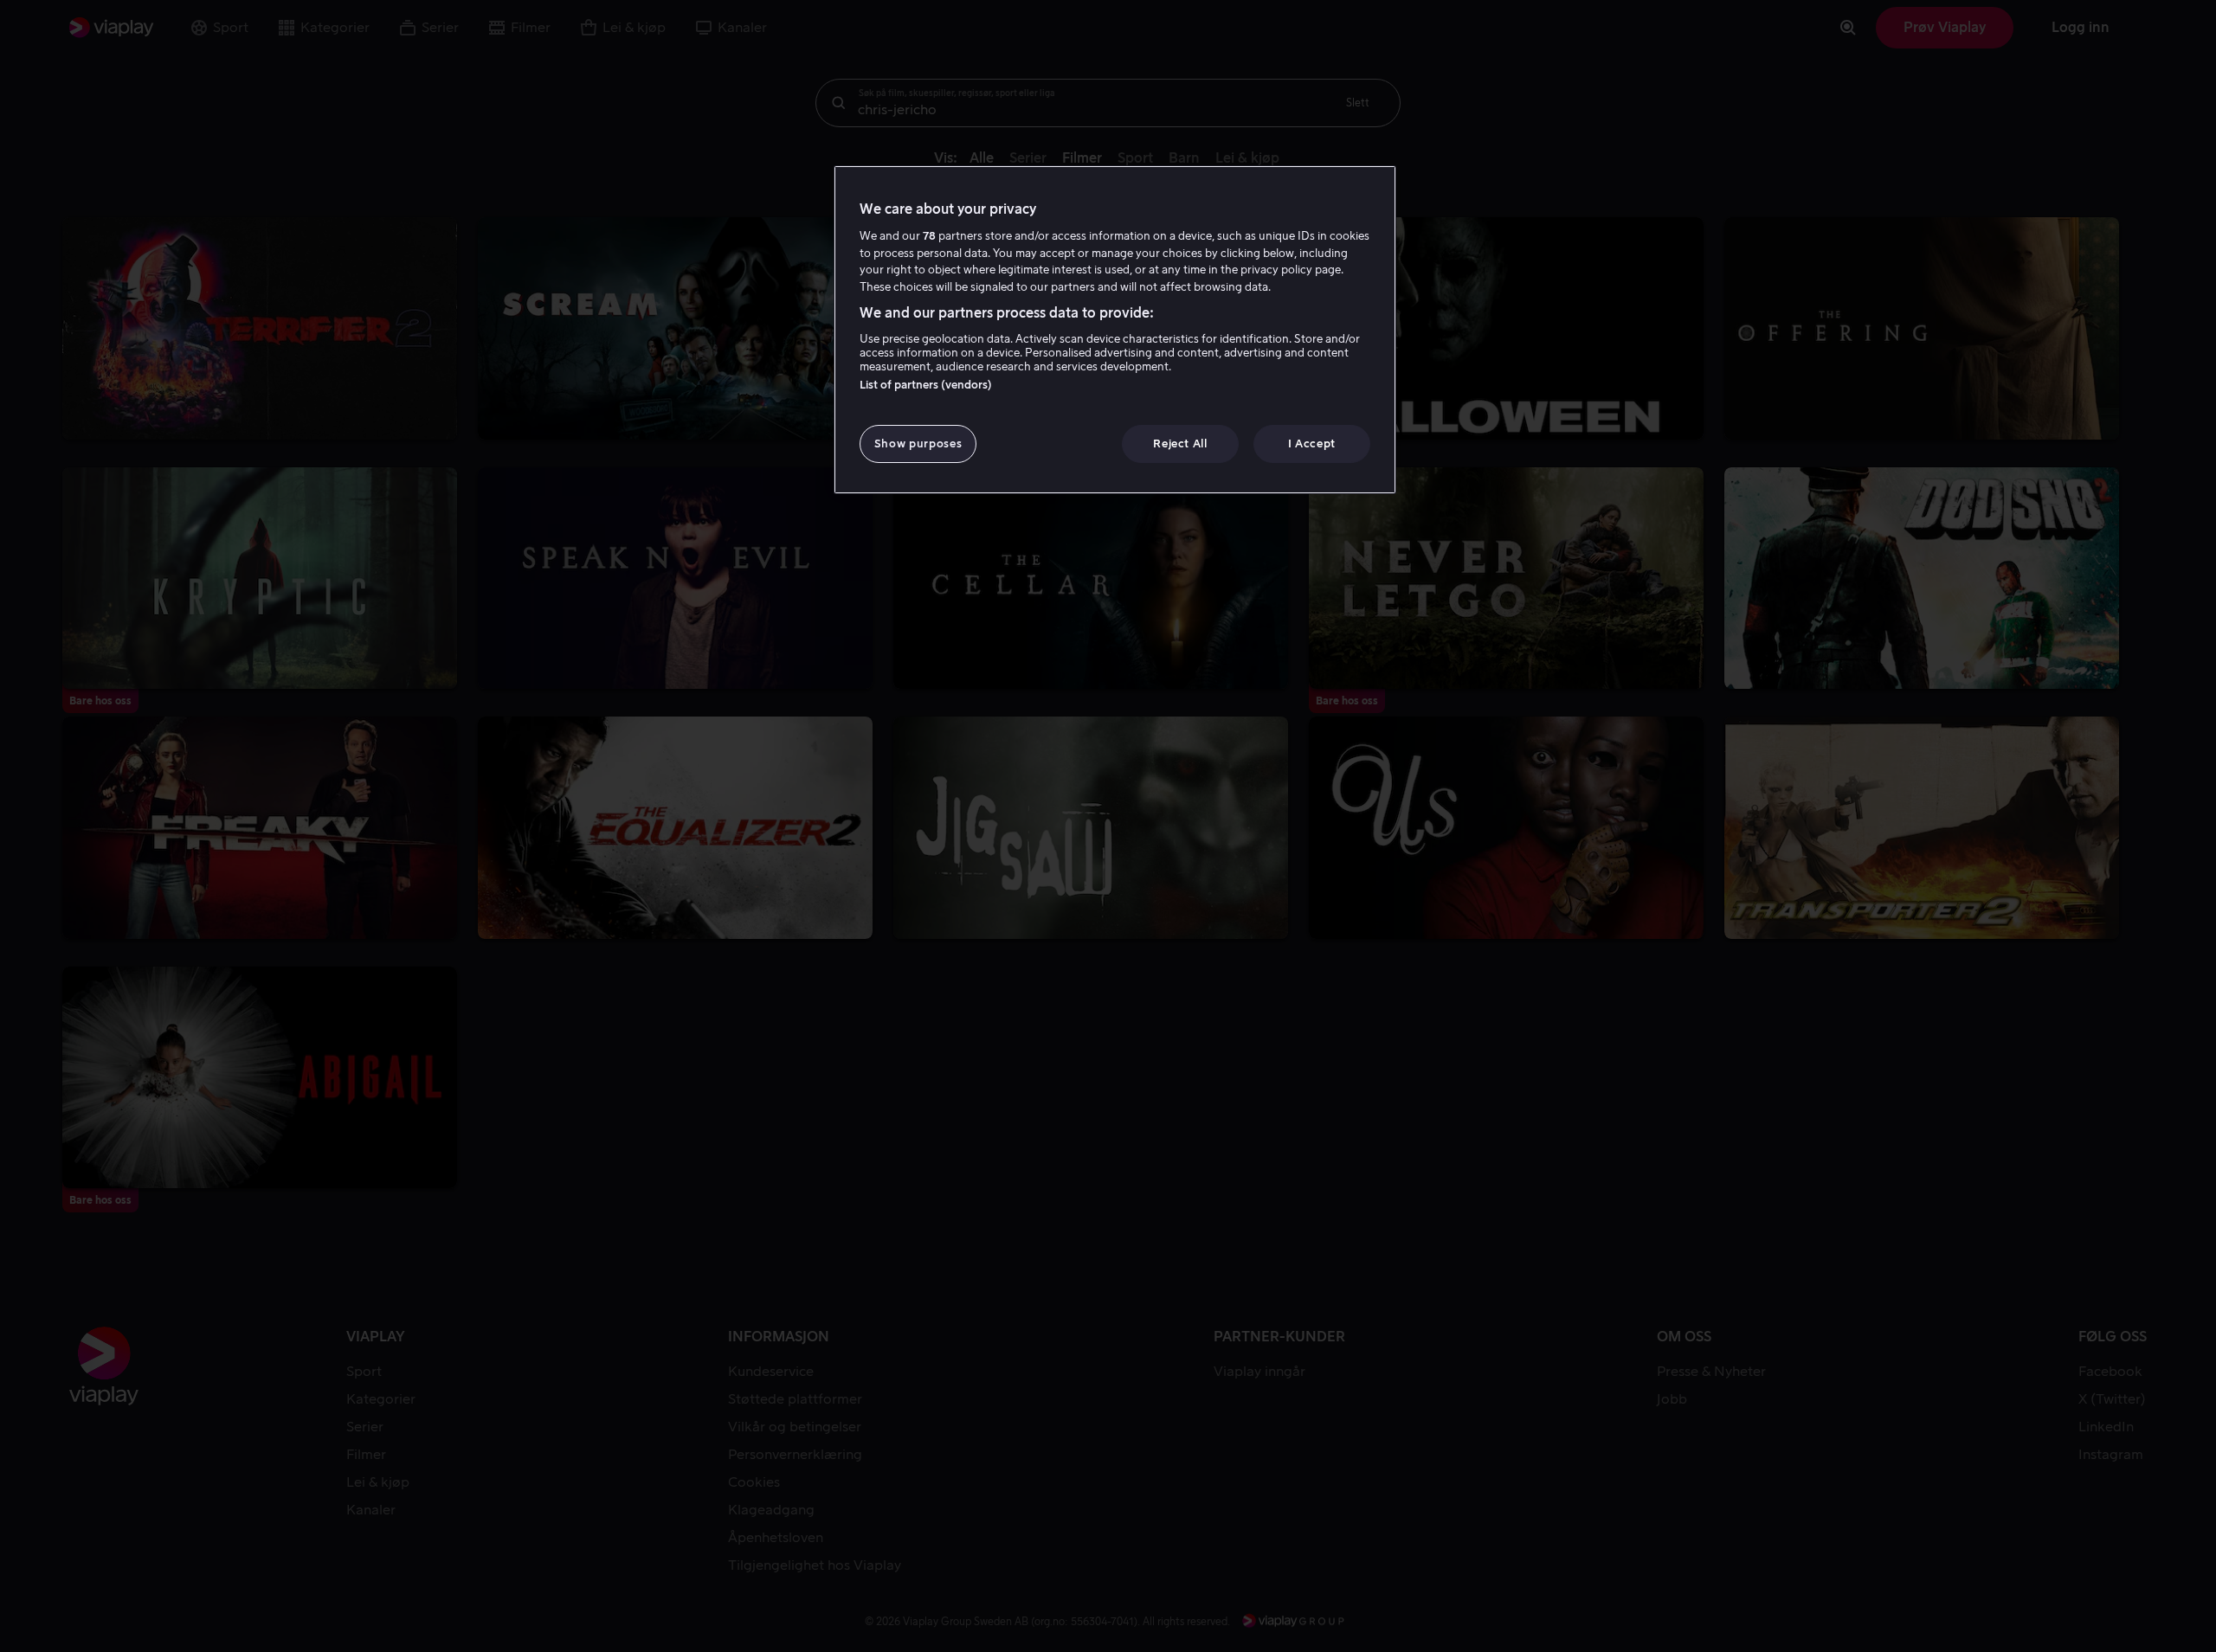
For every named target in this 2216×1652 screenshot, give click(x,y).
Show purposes (918, 444)
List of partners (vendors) (926, 385)
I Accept (1312, 444)
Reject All (1180, 444)
